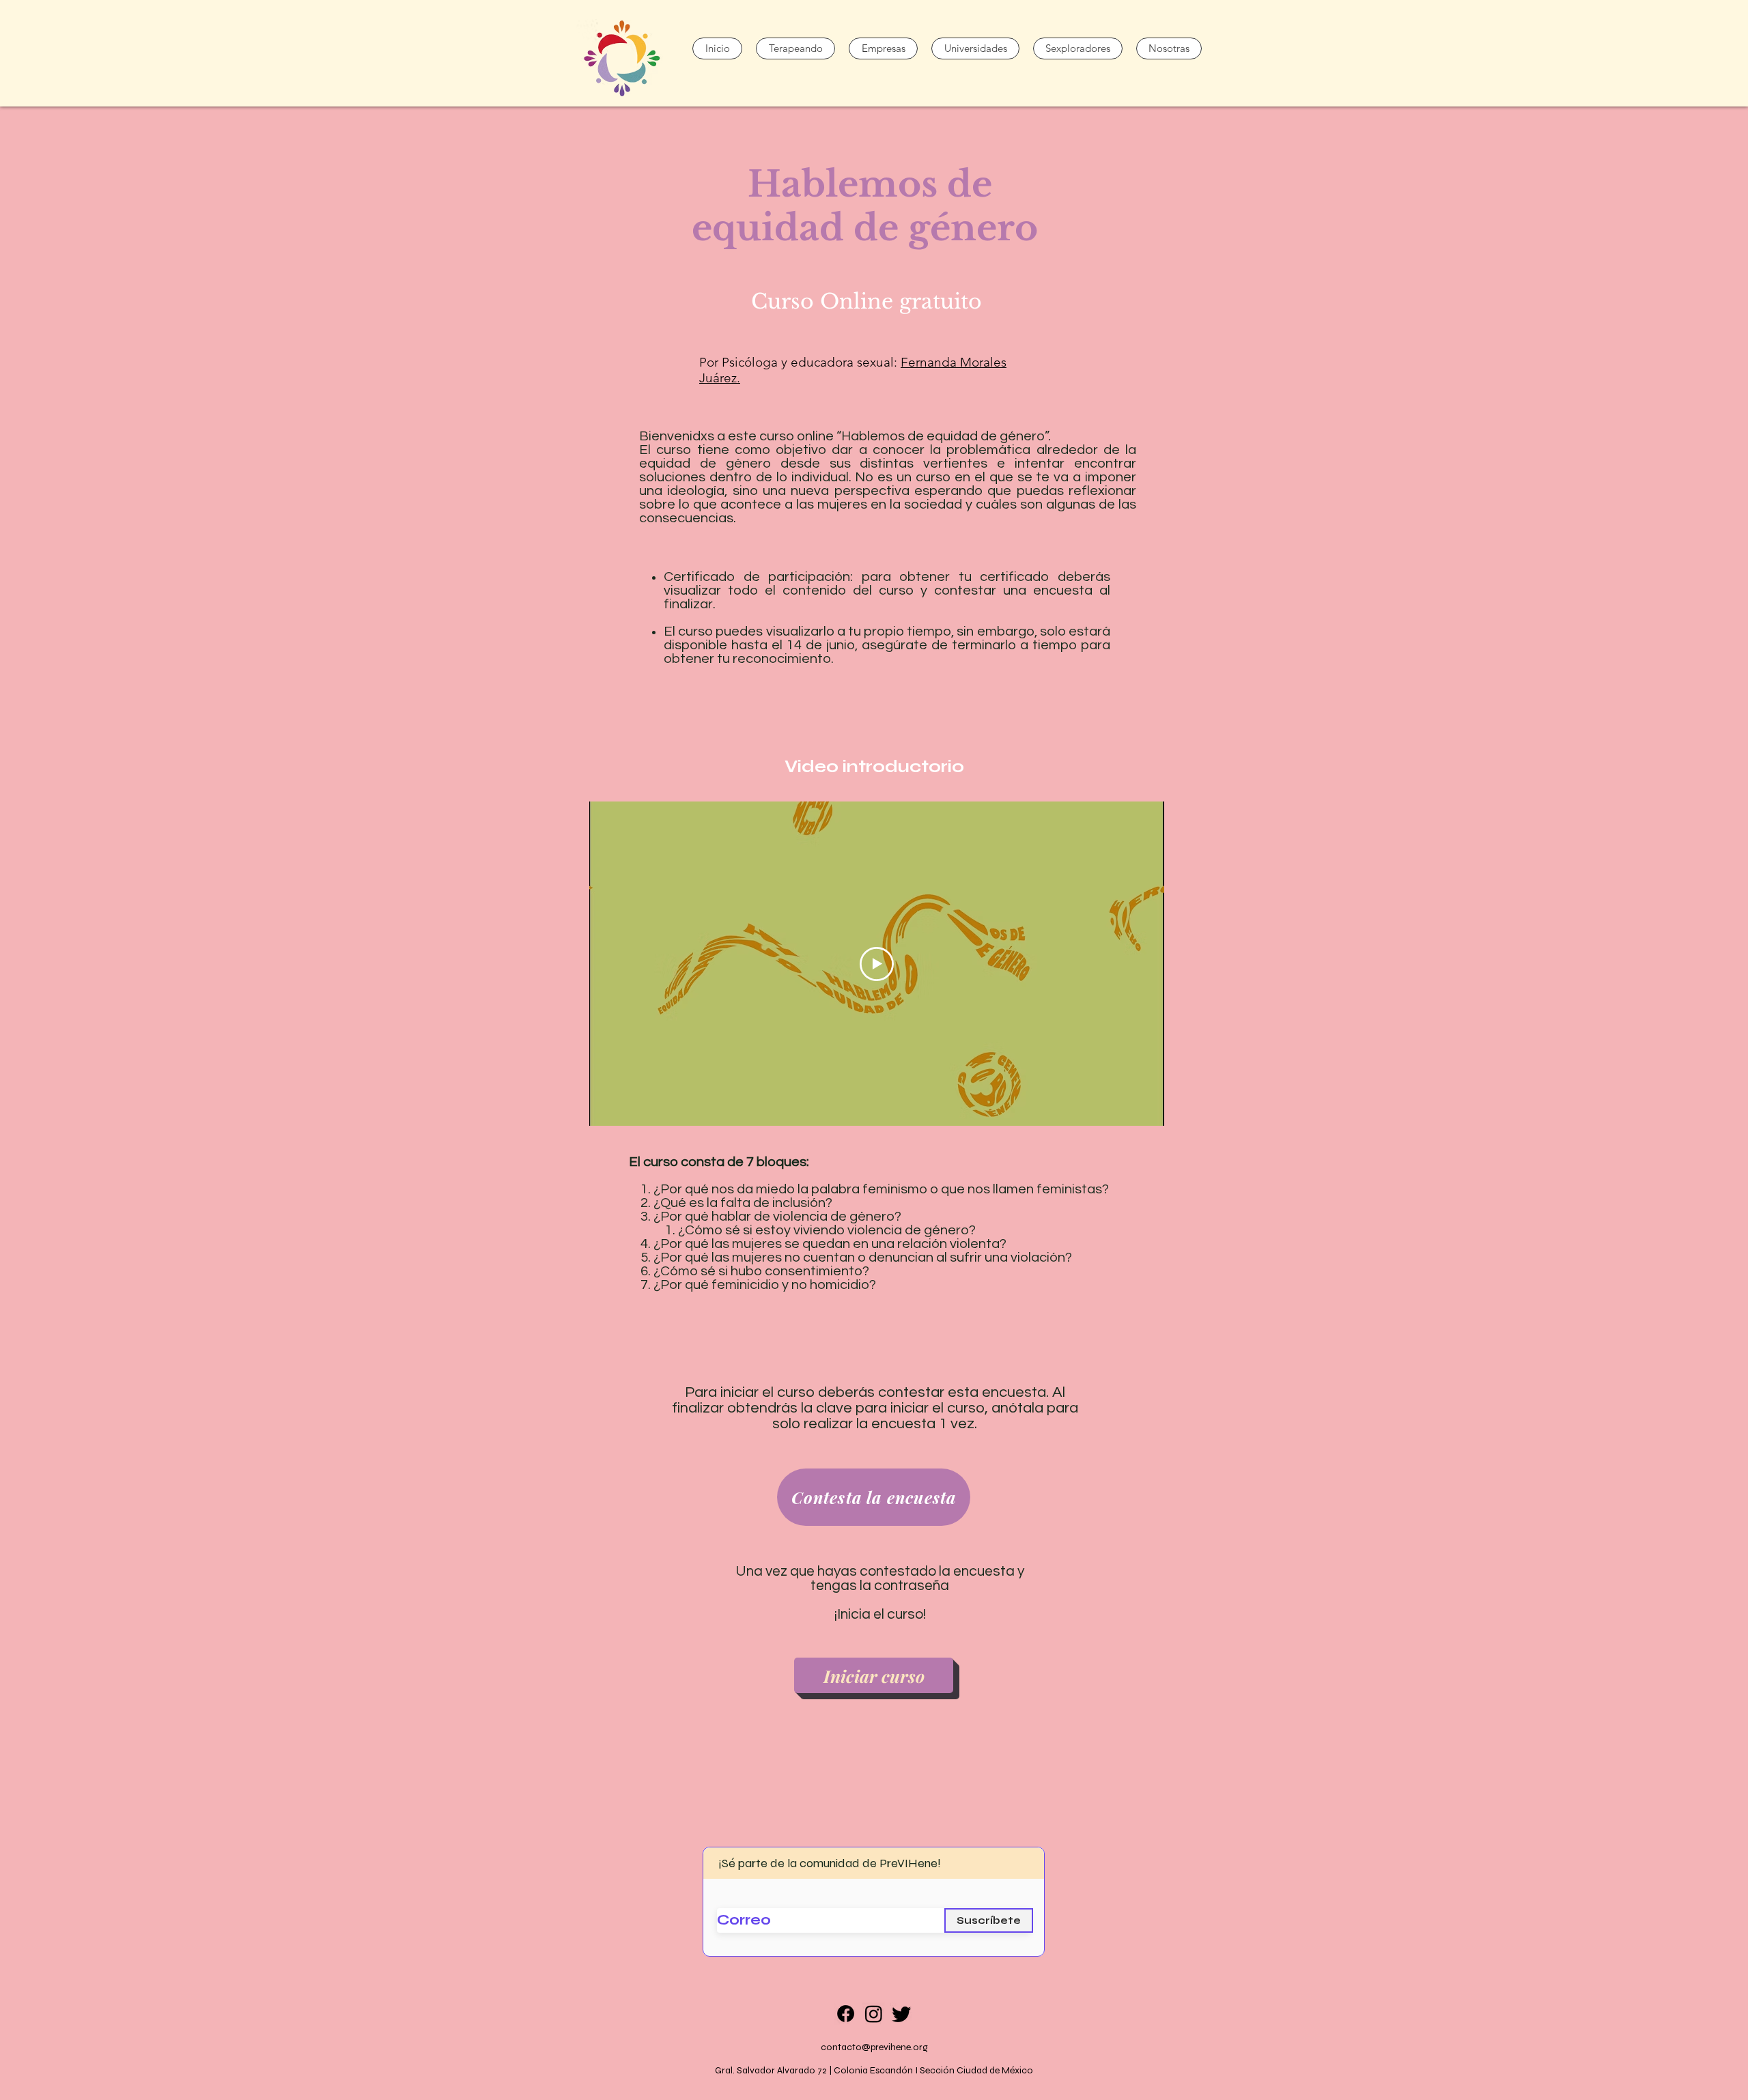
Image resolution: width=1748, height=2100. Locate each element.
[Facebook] (846, 2014)
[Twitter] (902, 2014)
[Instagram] (874, 2014)
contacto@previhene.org (874, 2047)
